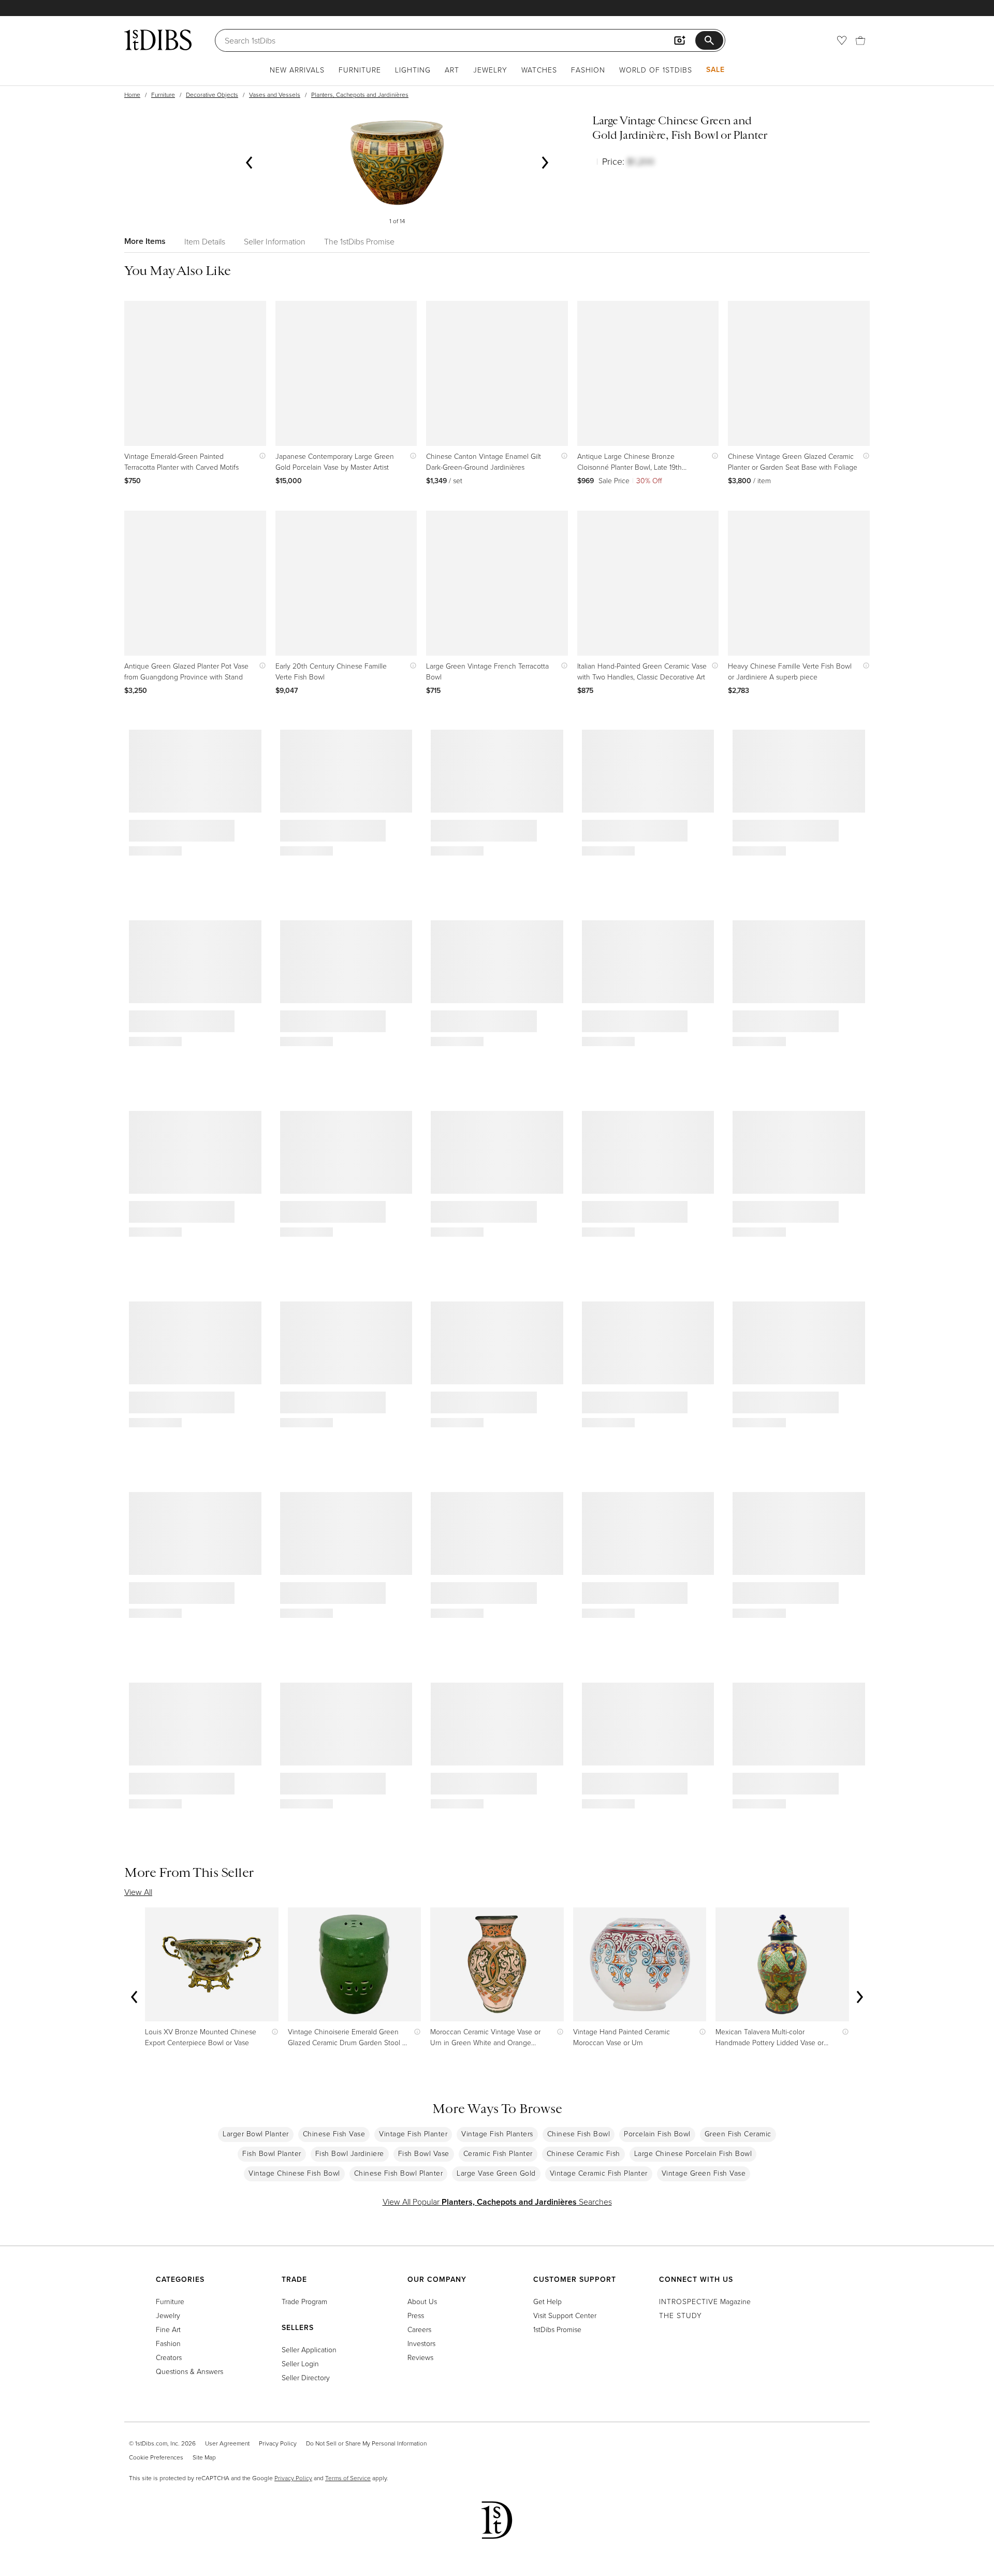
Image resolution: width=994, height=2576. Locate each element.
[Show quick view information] (260, 456)
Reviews (420, 2357)
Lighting (413, 70)
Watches (539, 70)
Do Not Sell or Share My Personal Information (366, 2443)
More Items (145, 241)
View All (138, 1892)
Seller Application (309, 2349)
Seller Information (275, 241)
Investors (421, 2343)
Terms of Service (348, 2478)
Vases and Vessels (275, 95)
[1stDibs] (158, 40)
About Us (422, 2301)
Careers (419, 2329)
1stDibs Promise (557, 2329)
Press (416, 2315)
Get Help (547, 2301)
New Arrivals (297, 70)
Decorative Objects (212, 95)
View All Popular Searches (497, 2202)
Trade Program (304, 2301)
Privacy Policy (278, 2443)
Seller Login (300, 2363)
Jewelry (490, 70)
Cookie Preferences (156, 2457)
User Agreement (227, 2443)
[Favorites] (842, 40)
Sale (715, 69)
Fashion (588, 70)
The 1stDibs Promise (359, 241)
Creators (169, 2357)
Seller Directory (306, 2377)
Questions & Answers (189, 2371)
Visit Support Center (565, 2315)
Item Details (205, 241)
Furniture (360, 70)
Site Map (204, 2457)
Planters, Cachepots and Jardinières (360, 95)
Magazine (705, 2301)
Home (132, 95)
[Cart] (860, 40)
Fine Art (168, 2329)
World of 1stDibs (656, 70)
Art (452, 70)
